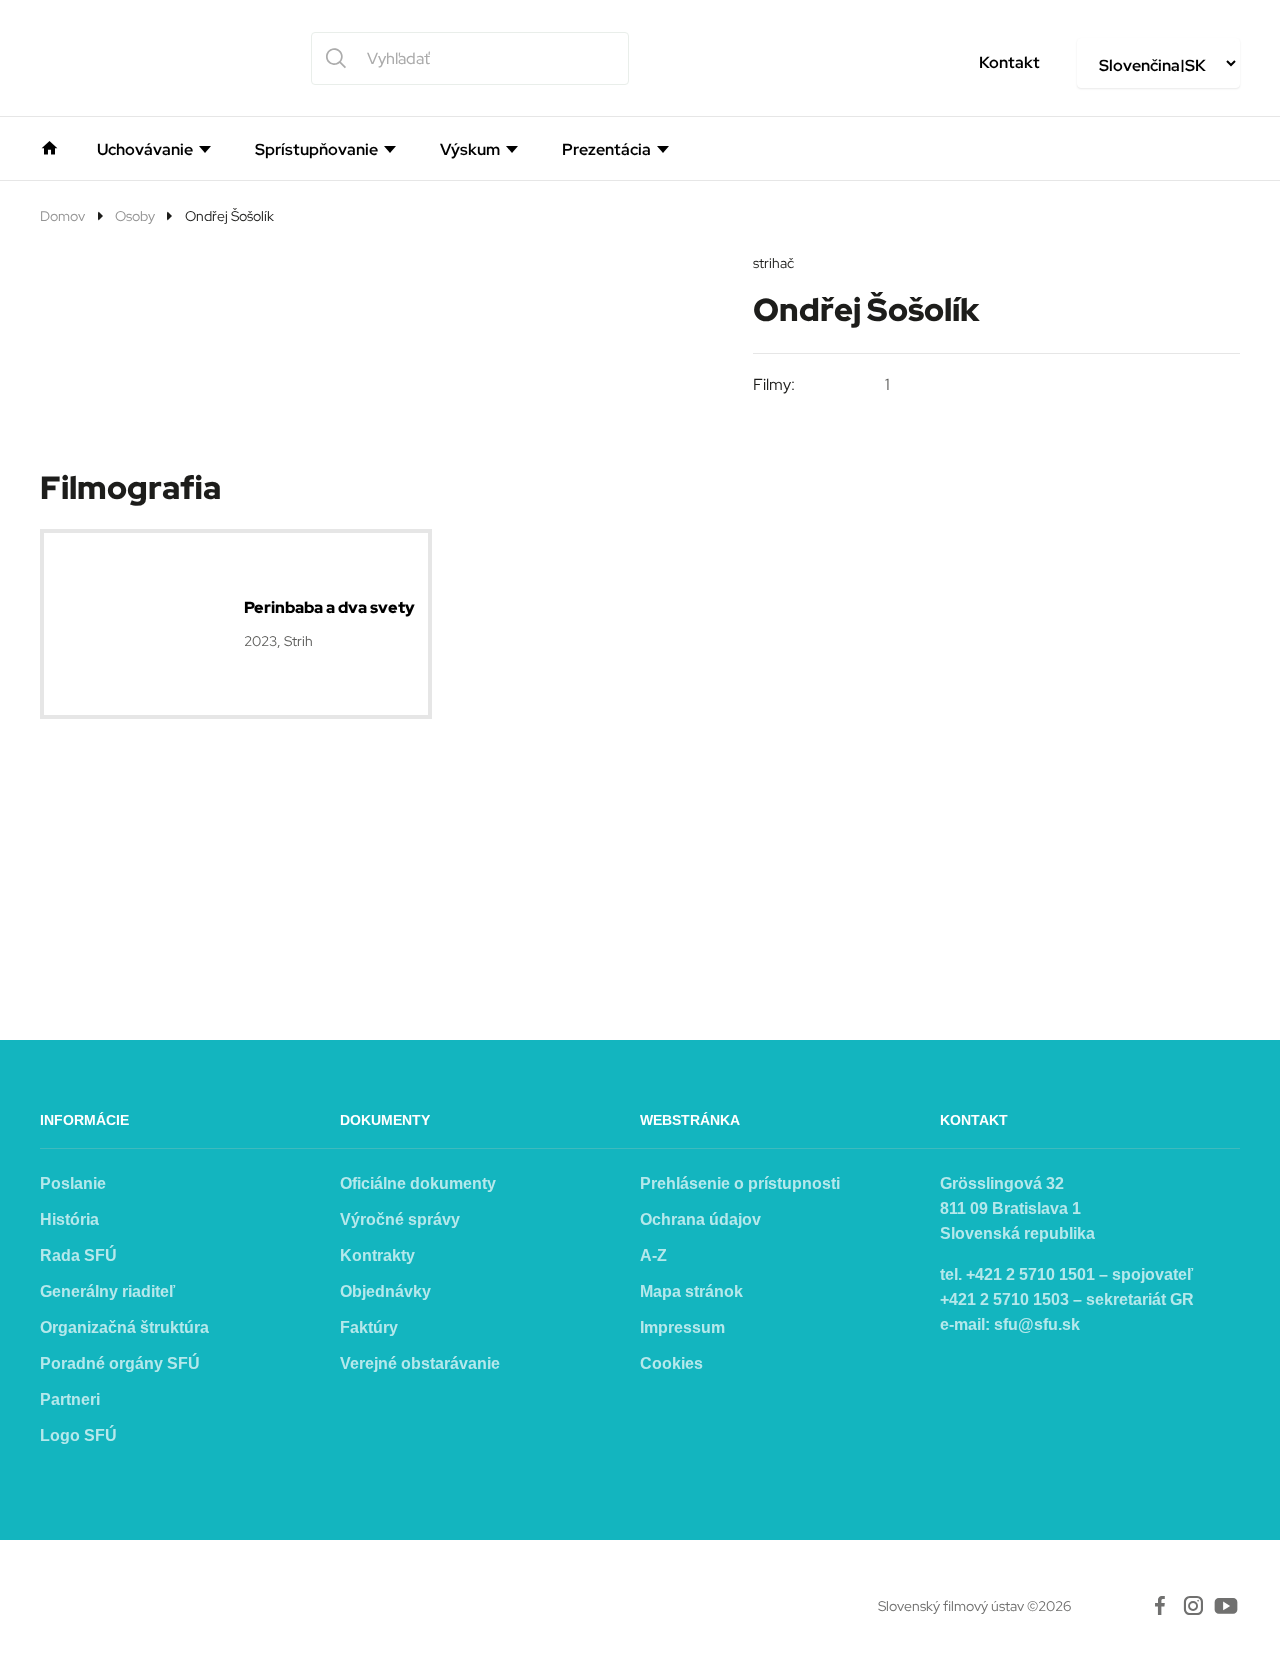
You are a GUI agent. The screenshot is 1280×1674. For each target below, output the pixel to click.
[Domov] (49, 146)
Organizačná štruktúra (124, 1327)
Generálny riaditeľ (107, 1291)
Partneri (70, 1399)
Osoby (135, 216)
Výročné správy (400, 1219)
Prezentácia (606, 150)
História (69, 1219)
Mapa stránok (691, 1291)
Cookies (671, 1363)
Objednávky (385, 1291)
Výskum (470, 150)
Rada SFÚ (78, 1255)
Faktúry (369, 1327)
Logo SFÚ (78, 1435)
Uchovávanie (145, 150)
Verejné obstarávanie (420, 1363)
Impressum (682, 1327)
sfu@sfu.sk (1037, 1324)
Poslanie (73, 1183)
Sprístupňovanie (316, 150)
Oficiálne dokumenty (418, 1183)
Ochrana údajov (700, 1219)
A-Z (653, 1255)
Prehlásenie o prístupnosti (740, 1183)
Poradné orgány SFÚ (120, 1363)
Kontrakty (377, 1255)
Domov (62, 216)
